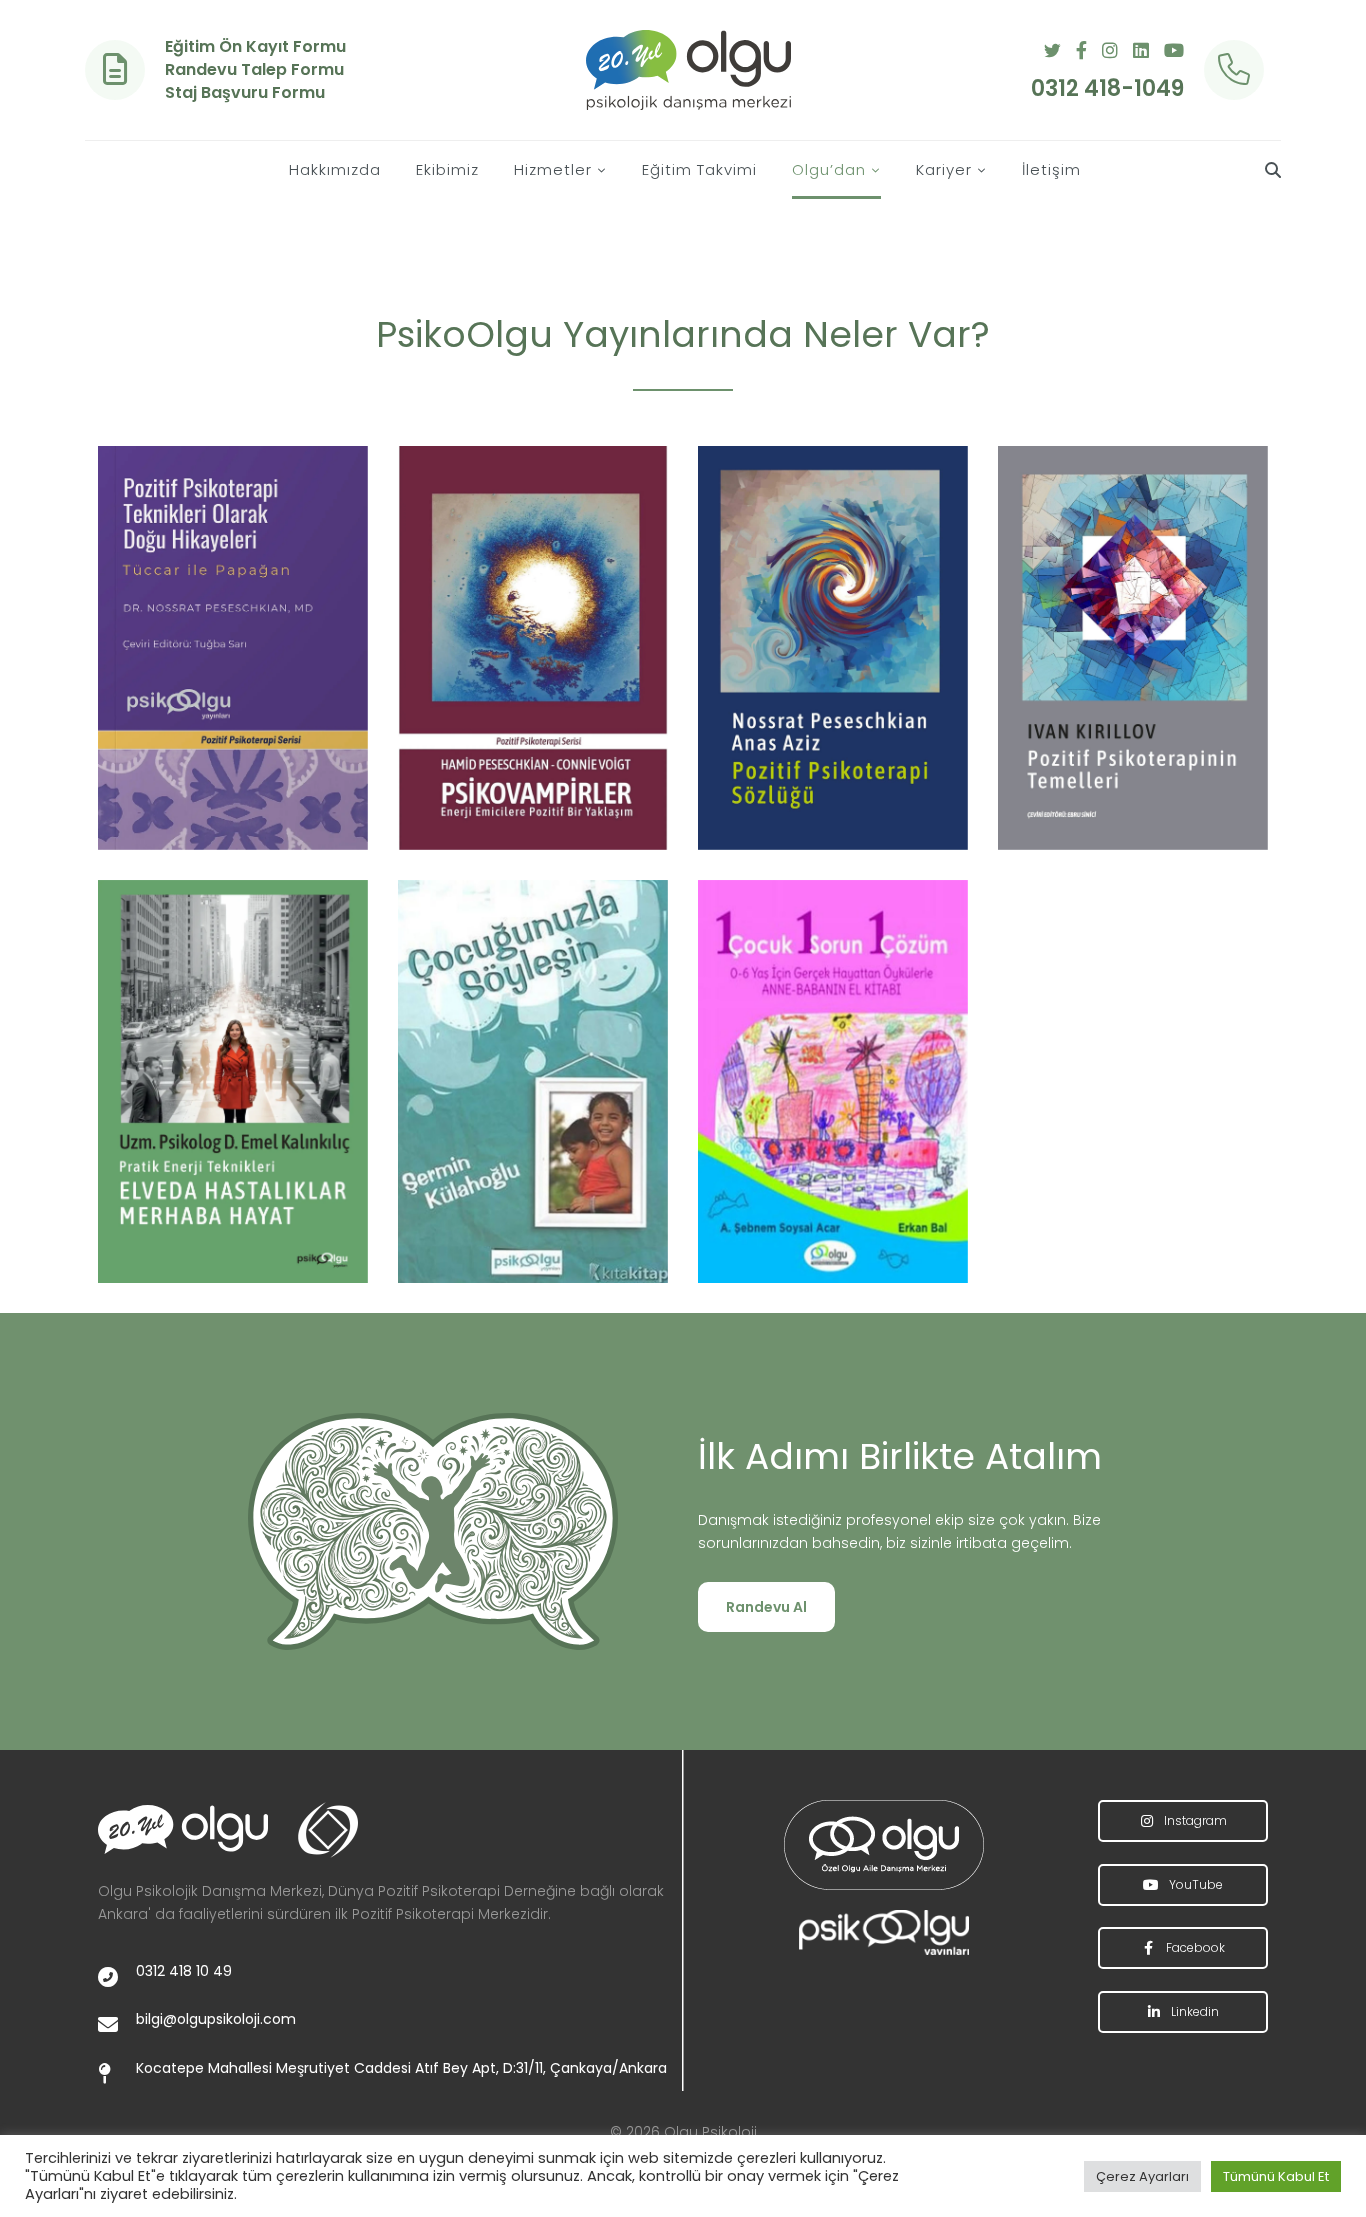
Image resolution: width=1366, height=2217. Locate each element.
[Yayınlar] (883, 1845)
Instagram (1194, 1820)
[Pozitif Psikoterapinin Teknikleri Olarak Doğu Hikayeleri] (233, 647)
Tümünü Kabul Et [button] (1276, 2176)
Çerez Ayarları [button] (1142, 2176)
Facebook (1194, 1947)
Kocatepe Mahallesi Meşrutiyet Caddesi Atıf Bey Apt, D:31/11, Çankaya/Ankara (401, 2068)
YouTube (1194, 1884)
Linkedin (1193, 2011)
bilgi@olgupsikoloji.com (216, 2019)
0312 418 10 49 (184, 1971)
